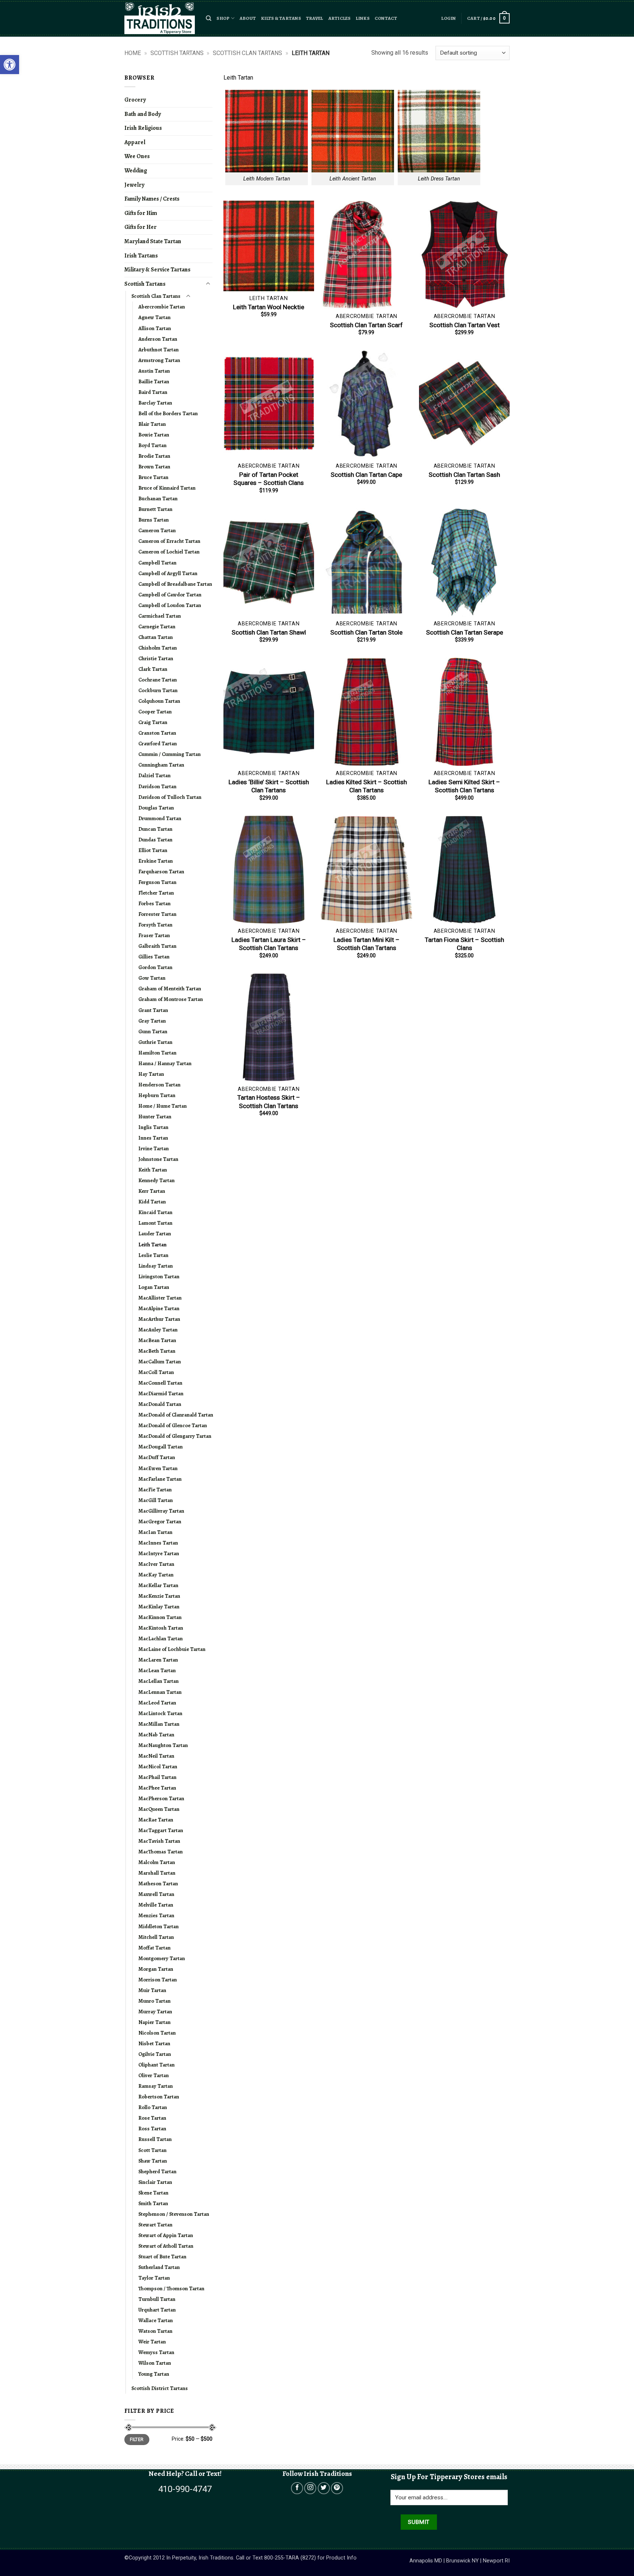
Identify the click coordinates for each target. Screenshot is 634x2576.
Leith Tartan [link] (152, 1245)
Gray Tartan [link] (152, 1021)
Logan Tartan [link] (154, 1287)
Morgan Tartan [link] (156, 1969)
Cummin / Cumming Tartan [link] (170, 754)
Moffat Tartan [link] (154, 1948)
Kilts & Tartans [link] (281, 18)
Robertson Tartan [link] (159, 2097)
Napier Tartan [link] (154, 2022)
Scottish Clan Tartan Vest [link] (464, 325)
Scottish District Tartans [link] (160, 2388)
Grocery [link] (135, 100)
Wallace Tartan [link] (156, 2320)
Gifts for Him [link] (141, 213)
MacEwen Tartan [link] (158, 1468)
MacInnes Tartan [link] (158, 1543)
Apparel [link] (135, 142)
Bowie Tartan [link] (154, 435)
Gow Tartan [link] (152, 978)
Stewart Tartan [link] (155, 2225)
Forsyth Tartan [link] (155, 925)
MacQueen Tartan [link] (159, 1809)
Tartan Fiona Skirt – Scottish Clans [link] (464, 944)
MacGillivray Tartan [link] (161, 1511)
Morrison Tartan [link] (158, 1980)
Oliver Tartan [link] (154, 2075)
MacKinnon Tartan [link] (160, 1617)
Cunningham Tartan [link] (161, 765)
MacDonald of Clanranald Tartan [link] (176, 1415)
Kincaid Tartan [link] (155, 1212)
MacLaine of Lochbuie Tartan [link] (172, 1649)
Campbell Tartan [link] (157, 563)
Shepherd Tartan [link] (157, 2171)
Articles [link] (340, 18)
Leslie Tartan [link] (153, 1255)
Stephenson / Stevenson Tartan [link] (174, 2214)
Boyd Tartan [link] (152, 445)
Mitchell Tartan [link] (156, 1937)
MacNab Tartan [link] (156, 1735)
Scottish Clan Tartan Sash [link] (464, 475)
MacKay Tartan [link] (156, 1575)
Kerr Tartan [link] (152, 1191)
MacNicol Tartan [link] (158, 1766)
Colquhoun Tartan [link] (159, 701)
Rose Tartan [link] (152, 2118)
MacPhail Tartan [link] (157, 1777)
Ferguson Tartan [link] (157, 882)
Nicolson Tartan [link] (157, 2033)
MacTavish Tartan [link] (159, 1841)
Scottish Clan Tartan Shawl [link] (269, 632)
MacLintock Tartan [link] (160, 1713)
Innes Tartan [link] (153, 1138)
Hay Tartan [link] (151, 1074)
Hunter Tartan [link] (155, 1117)
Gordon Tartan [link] (155, 967)
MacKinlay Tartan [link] (159, 1607)
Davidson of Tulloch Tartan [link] (170, 797)
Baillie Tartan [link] (154, 381)
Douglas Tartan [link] (156, 808)
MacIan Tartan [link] (155, 1532)
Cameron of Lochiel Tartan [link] (169, 552)
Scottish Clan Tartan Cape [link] (366, 475)
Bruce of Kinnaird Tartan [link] (167, 488)
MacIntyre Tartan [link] (159, 1553)
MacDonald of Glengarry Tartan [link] (175, 1436)
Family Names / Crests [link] (152, 199)
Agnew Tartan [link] (154, 317)
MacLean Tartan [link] (157, 1670)
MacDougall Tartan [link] (161, 1447)
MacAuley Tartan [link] (158, 1330)
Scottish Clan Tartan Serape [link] (464, 632)
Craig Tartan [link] (153, 722)
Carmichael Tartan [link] (160, 616)
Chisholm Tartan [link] (158, 648)
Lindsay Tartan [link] (156, 1266)
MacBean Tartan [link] (157, 1340)
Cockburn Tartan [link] (158, 690)
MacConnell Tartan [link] (160, 1383)
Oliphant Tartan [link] (156, 2065)
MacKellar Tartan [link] (158, 1585)
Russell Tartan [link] (155, 2139)
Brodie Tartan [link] (154, 456)
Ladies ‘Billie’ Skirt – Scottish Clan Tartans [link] (269, 786)
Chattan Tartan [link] (156, 637)
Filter (137, 2440)
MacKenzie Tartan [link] (159, 1596)
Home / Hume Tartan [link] (163, 1106)
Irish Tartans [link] (141, 256)
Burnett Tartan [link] (155, 509)
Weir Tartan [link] (152, 2342)
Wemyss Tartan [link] (156, 2352)
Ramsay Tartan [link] (156, 2086)
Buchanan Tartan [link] (158, 498)
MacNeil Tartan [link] (156, 1756)
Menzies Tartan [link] (156, 1915)
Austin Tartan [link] (154, 371)
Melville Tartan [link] (156, 1905)
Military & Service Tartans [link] (157, 270)
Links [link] (363, 18)
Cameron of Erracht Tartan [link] (169, 541)
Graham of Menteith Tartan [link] (170, 989)
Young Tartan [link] (154, 2374)
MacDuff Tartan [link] (157, 1457)
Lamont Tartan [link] (155, 1223)
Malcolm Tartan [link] (157, 1862)
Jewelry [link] (134, 185)
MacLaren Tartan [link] (158, 1660)
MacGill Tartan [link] (156, 1500)
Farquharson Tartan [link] (161, 872)
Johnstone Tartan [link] (158, 1159)
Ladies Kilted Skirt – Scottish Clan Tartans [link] (367, 786)
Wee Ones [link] (137, 156)
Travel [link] (315, 18)
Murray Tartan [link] (155, 2012)
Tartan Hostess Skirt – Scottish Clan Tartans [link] (269, 1101)
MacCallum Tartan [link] (160, 1362)
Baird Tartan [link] (153, 392)
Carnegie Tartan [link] (157, 626)
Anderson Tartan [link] (158, 339)
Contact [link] (386, 18)
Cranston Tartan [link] (157, 733)
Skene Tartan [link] (153, 2193)
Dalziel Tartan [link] (154, 775)
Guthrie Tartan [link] (155, 1042)
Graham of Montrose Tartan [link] (171, 999)
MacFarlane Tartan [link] (160, 1479)
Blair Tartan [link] (152, 424)
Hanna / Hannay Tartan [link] (165, 1063)
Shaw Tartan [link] (153, 2161)
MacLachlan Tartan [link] (161, 1638)
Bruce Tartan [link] (153, 477)
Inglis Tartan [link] (153, 1127)
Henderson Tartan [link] (159, 1085)
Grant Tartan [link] (153, 1010)
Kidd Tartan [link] (152, 1202)
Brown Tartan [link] (154, 467)
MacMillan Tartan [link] (159, 1724)
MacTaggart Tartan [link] (161, 1830)
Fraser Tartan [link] (154, 935)
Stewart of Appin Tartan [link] (166, 2235)
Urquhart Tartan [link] (157, 2310)
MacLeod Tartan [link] (157, 1703)
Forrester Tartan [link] (157, 914)
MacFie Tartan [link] (155, 1490)
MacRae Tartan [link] (156, 1820)
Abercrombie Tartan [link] (162, 307)
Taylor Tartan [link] (154, 2278)
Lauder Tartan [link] (155, 1234)
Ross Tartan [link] (152, 2129)
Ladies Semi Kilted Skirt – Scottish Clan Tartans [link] (464, 786)
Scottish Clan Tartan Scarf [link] (366, 325)
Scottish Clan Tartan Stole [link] (366, 632)
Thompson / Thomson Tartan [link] (171, 2288)
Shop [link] (223, 18)
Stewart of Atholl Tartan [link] (166, 2246)
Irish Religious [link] (143, 128)
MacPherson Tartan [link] (161, 1798)
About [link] (248, 18)
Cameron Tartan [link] (157, 530)
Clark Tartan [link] (153, 669)
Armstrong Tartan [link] (159, 360)
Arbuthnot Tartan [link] (158, 350)
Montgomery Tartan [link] (162, 1958)
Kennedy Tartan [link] (156, 1180)
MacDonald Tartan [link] (160, 1404)
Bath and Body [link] (143, 114)
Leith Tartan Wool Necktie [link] (269, 307)
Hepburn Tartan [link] (157, 1095)
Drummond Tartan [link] (160, 818)
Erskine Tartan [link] (156, 861)
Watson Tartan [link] (155, 2331)
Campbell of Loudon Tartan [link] (170, 605)
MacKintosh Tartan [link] (161, 1628)
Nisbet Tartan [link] (154, 2043)
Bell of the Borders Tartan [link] (168, 413)
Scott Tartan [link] (152, 2150)
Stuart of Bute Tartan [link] (162, 2257)
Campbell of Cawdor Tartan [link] (170, 595)
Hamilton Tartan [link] (157, 1053)
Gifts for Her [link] (141, 227)
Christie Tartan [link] (156, 658)
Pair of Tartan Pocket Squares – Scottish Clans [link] (269, 479)
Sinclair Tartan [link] (155, 2182)
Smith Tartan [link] (153, 2203)
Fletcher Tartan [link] (156, 893)
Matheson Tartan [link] (158, 1883)
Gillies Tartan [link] (154, 957)
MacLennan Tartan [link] (160, 1692)
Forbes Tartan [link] (154, 903)
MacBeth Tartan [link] (157, 1351)
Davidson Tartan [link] (157, 786)
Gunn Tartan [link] (153, 1031)
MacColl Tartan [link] (156, 1372)
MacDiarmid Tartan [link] (161, 1393)
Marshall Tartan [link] (157, 1873)
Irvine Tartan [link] (154, 1148)
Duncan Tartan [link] (155, 829)
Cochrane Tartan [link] (158, 680)
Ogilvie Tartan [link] (155, 2054)
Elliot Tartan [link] (153, 850)
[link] (10, 65)
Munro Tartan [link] (154, 2001)
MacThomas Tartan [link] (161, 1852)
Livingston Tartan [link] (159, 1276)
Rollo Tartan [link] (153, 2107)
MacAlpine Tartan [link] (159, 1308)
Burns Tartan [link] (154, 520)
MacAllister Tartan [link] (160, 1298)
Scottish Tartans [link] (177, 53)
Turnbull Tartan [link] (157, 2299)
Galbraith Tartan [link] (157, 946)
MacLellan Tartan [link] (158, 1681)
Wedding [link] (136, 171)
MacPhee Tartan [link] (157, 1788)
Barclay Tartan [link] (155, 403)
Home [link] (133, 53)
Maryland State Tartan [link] (153, 241)
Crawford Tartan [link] (158, 743)
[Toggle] (208, 284)
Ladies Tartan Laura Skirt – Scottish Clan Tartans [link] (269, 944)
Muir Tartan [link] (152, 1990)
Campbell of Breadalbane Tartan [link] (175, 584)
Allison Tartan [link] (155, 328)
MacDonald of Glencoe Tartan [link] (173, 1425)
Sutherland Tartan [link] (159, 2267)
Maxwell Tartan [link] (156, 1894)
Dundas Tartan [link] (155, 840)
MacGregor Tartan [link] (160, 1521)
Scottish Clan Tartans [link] (247, 53)
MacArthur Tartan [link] (159, 1319)
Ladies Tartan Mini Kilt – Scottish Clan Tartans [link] (367, 944)
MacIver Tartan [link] (156, 1564)
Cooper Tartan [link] (155, 712)
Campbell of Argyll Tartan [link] (168, 573)
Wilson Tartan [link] (155, 2363)
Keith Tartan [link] (153, 1170)
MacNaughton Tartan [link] (163, 1745)
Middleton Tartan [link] (158, 1926)
